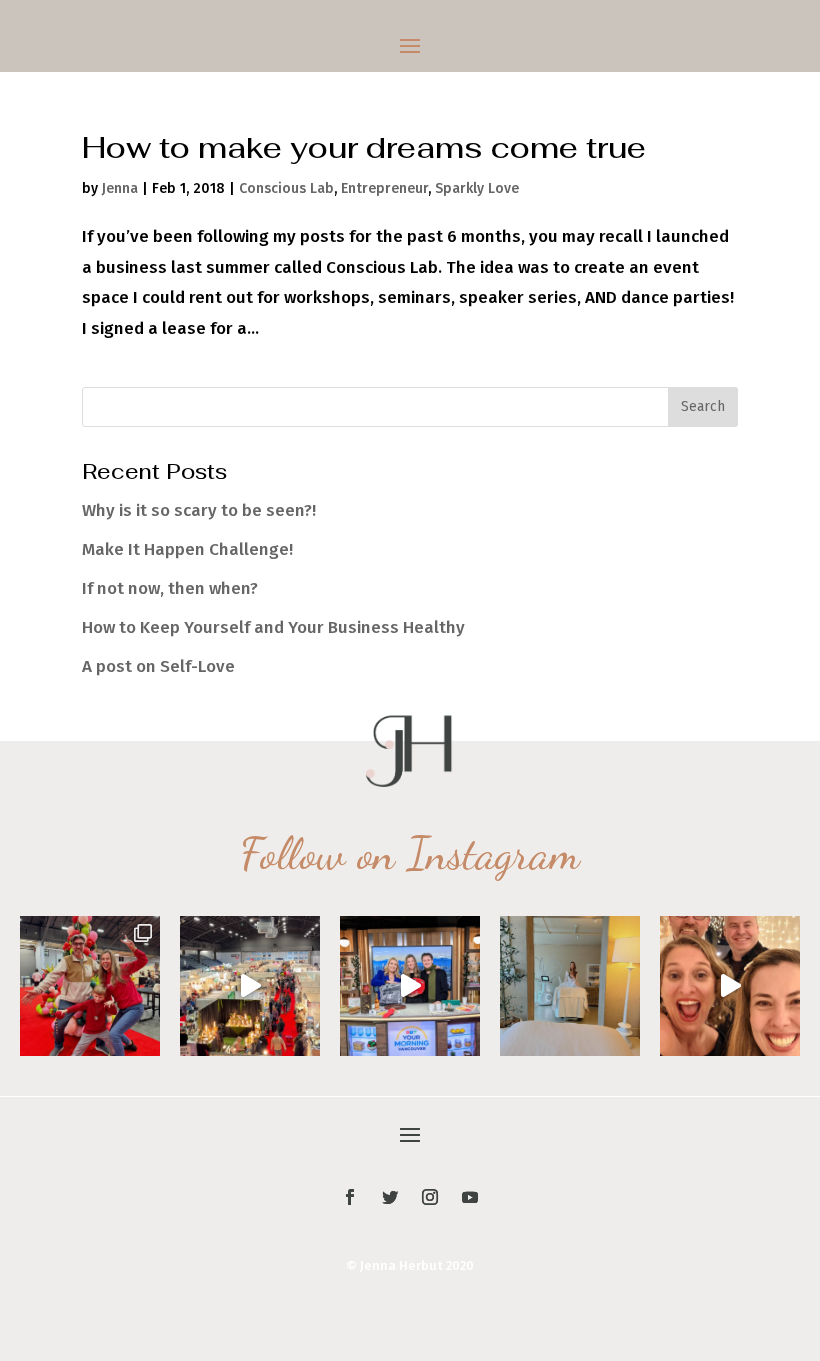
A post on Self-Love (158, 666)
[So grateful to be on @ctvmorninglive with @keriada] (410, 986)
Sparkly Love (477, 188)
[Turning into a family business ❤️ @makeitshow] (90, 986)
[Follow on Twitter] (390, 1197)
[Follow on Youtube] (470, 1197)
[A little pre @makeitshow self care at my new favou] (570, 986)
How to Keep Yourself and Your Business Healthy (273, 627)
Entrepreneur (384, 188)
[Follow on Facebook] (350, 1197)
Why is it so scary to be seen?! (199, 510)
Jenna (120, 188)
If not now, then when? (170, 588)
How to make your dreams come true (364, 147)
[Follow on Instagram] (430, 1197)
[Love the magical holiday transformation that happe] (730, 986)
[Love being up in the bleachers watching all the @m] (250, 986)
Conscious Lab (286, 188)
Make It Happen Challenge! (187, 549)
